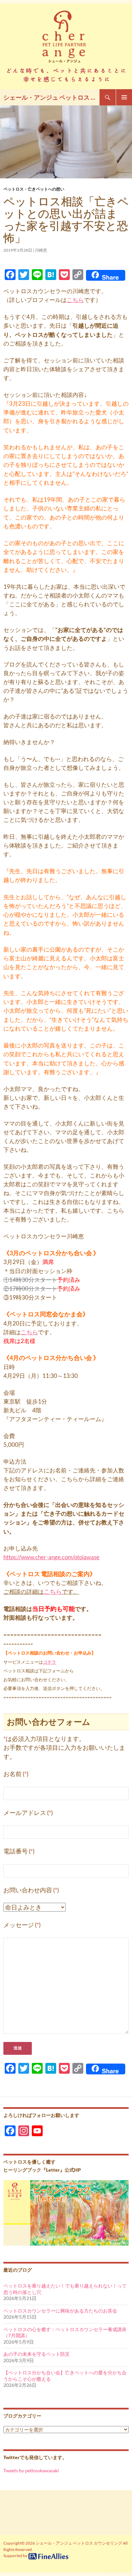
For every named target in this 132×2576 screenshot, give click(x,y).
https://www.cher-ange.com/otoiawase (51, 1557)
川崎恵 (41, 250)
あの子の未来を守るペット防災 (37, 2354)
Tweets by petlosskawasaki (31, 2470)
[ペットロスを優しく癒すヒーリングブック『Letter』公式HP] (66, 2212)
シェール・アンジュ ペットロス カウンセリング (51, 97)
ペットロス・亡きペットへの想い (34, 189)
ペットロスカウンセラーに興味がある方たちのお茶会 (60, 2311)
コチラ (50, 1662)
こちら (75, 300)
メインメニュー (124, 97)
